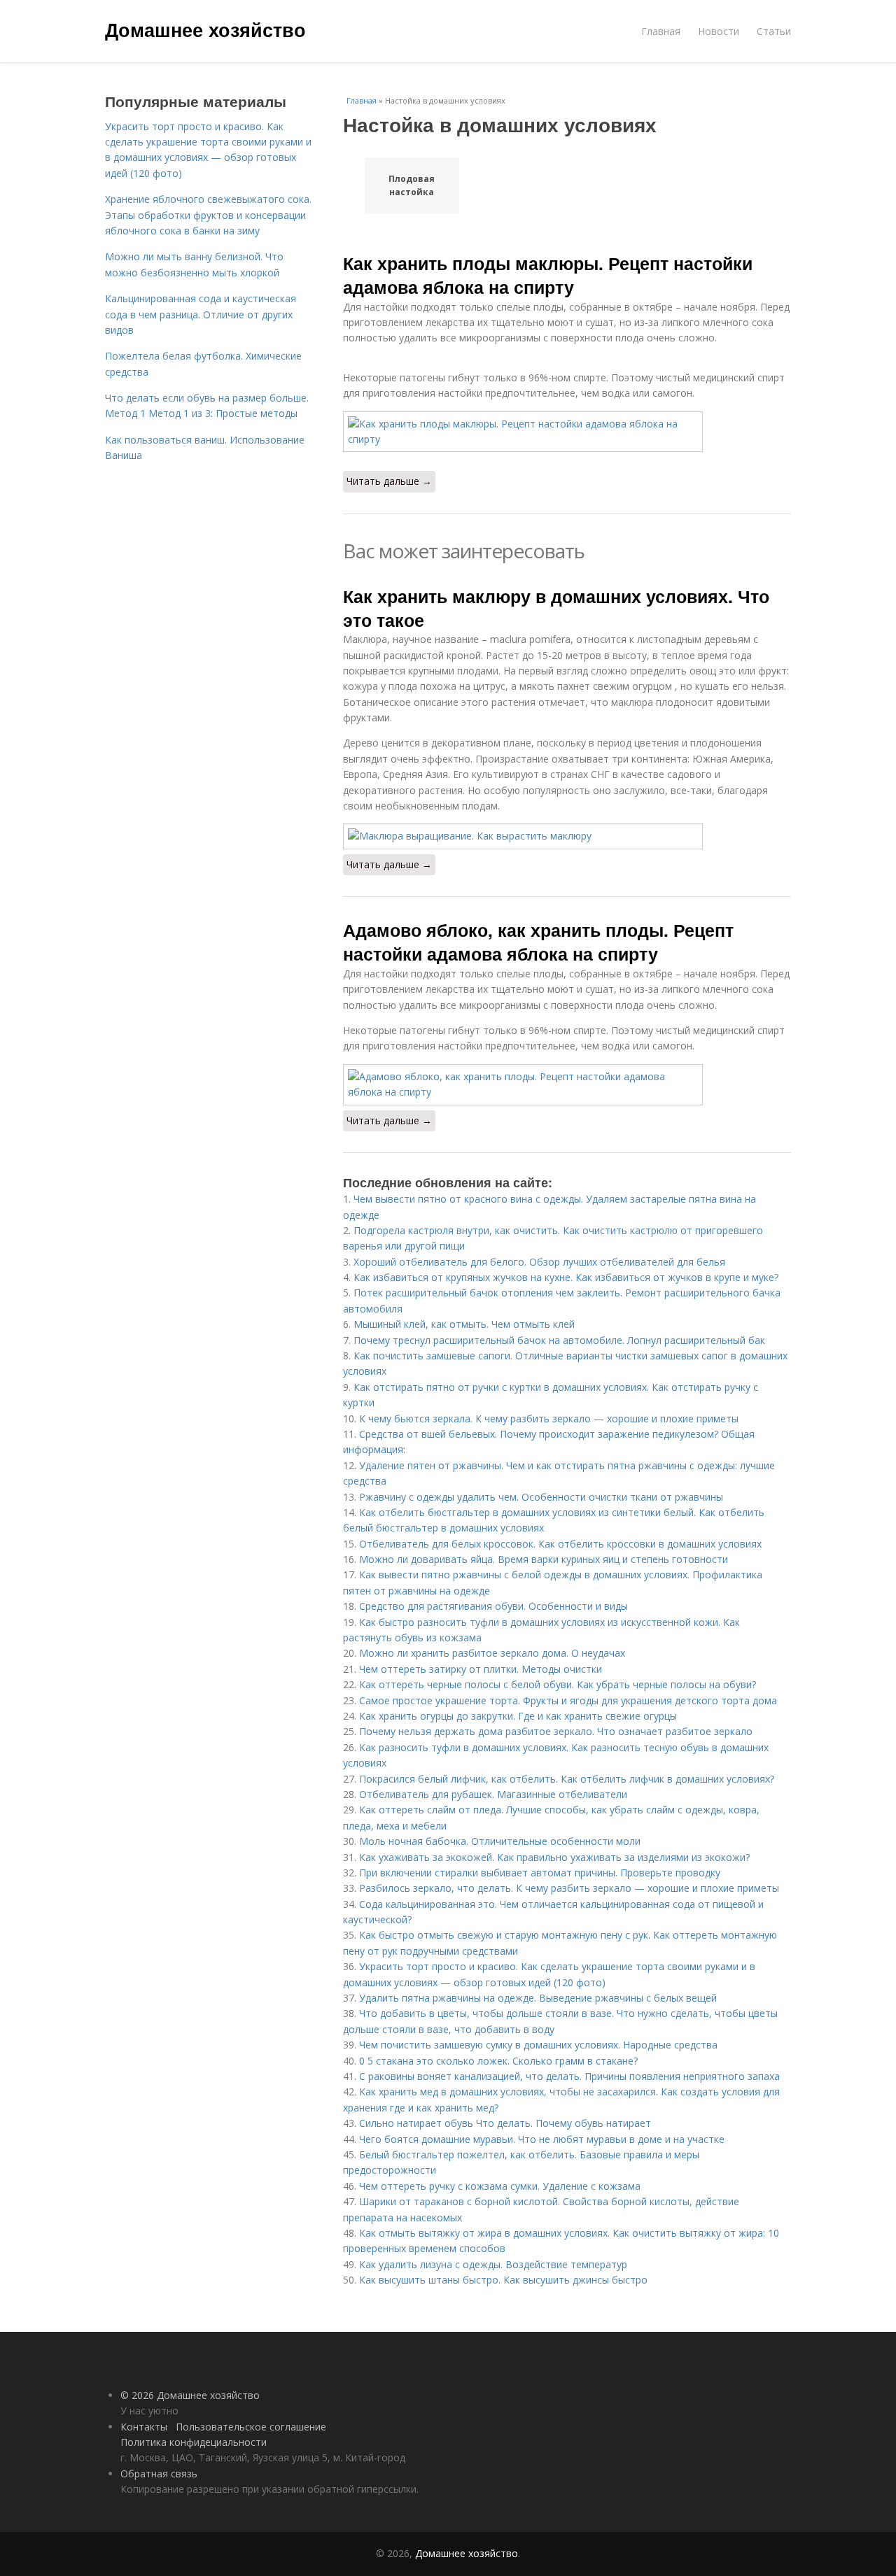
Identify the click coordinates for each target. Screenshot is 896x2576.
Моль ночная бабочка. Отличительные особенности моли (500, 1841)
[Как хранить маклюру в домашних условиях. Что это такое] (567, 836)
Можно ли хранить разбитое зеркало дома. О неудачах (492, 1653)
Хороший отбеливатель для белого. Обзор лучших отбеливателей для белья (539, 1262)
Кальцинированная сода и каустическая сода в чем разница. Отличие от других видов (201, 314)
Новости (719, 31)
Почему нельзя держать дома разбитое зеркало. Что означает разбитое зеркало (556, 1731)
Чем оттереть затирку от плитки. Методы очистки (481, 1669)
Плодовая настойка (412, 185)
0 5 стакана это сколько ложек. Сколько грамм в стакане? (498, 2061)
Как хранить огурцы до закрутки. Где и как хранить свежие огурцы (518, 1716)
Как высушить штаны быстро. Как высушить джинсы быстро (503, 2280)
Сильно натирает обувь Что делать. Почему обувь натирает (505, 2123)
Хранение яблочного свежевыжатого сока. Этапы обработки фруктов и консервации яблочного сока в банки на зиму (208, 215)
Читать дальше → (389, 481)
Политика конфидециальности (194, 2442)
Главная (661, 31)
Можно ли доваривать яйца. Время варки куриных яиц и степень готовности (544, 1559)
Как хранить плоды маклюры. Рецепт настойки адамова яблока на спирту (548, 275)
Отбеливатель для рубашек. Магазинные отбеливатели (493, 1794)
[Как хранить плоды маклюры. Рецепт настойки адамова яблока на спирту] (567, 432)
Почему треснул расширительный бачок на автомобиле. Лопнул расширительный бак (559, 1340)
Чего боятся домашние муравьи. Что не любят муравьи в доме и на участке (542, 2139)
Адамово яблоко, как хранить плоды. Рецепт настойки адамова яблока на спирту (538, 942)
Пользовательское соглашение (251, 2427)
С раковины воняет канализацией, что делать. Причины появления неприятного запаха (569, 2076)
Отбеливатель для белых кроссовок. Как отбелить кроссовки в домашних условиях (560, 1544)
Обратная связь (159, 2474)
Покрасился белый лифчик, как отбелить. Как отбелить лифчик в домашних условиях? (567, 1779)
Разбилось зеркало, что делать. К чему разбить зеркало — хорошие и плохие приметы (569, 1888)
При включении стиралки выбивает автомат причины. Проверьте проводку (540, 1873)
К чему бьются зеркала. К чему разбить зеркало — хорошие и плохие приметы (549, 1418)
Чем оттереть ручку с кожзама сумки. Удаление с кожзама (500, 2186)
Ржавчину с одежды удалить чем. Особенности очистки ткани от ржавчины (541, 1497)
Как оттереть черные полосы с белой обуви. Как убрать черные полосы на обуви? (558, 1684)
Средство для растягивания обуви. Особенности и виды (493, 1606)
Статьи (774, 31)
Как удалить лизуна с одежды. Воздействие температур (493, 2264)
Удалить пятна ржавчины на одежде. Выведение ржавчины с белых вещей (538, 1998)
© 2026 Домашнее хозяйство (190, 2395)
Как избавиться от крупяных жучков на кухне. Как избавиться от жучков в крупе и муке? (566, 1277)
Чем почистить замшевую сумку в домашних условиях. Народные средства (538, 2045)
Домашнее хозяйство (205, 29)
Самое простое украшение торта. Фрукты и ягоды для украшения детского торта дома (568, 1700)
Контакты (144, 2427)
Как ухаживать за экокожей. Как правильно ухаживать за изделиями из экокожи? (554, 1857)
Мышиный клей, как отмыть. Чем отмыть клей (464, 1324)
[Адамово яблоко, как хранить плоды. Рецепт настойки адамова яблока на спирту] (567, 1085)
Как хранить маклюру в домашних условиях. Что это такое (556, 608)
